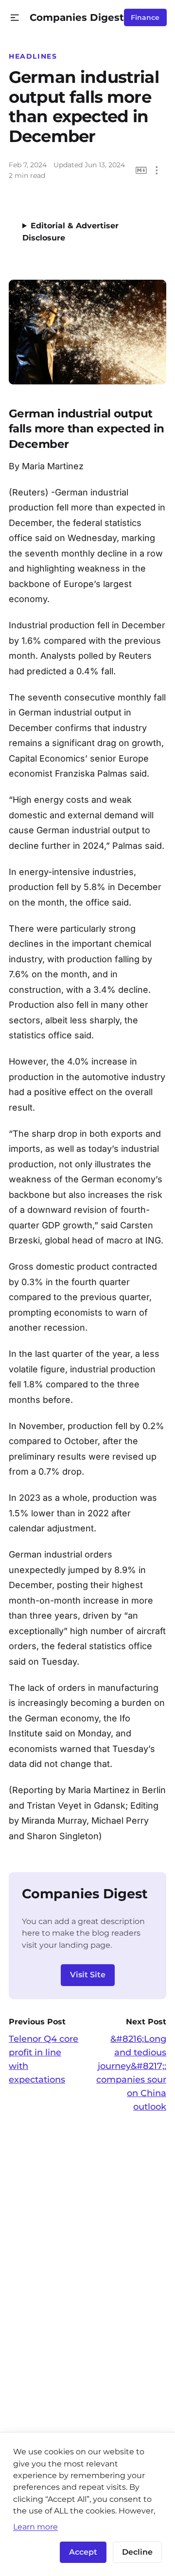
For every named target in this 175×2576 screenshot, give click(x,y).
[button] (15, 18)
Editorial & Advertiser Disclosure (70, 232)
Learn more (35, 2527)
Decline (137, 2552)
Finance (145, 17)
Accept (83, 2552)
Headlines (33, 56)
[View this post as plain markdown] (141, 170)
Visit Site (88, 1975)
